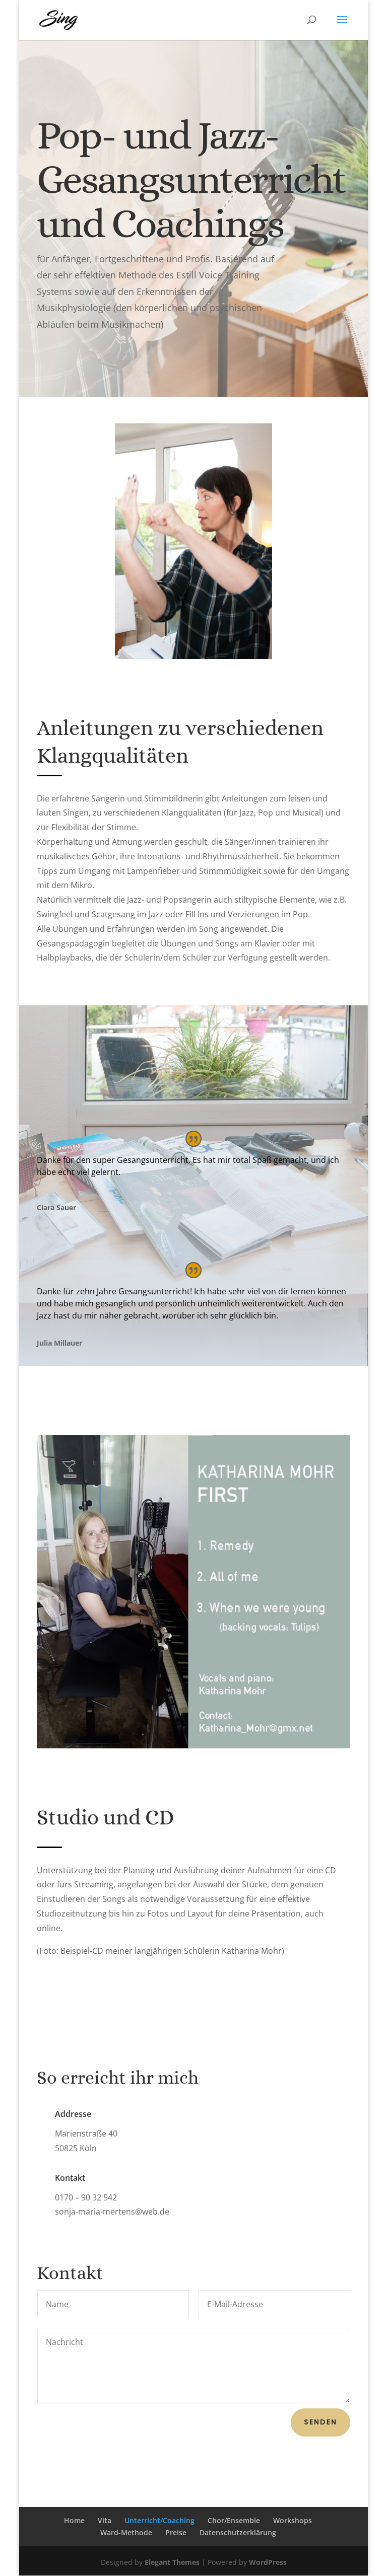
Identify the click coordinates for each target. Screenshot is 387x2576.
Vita (105, 2520)
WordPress (268, 2562)
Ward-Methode (126, 2532)
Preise (176, 2532)
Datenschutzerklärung (238, 2532)
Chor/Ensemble (234, 2520)
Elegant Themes (172, 2562)
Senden (320, 2422)
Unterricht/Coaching (159, 2520)
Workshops (293, 2520)
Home (74, 2520)
